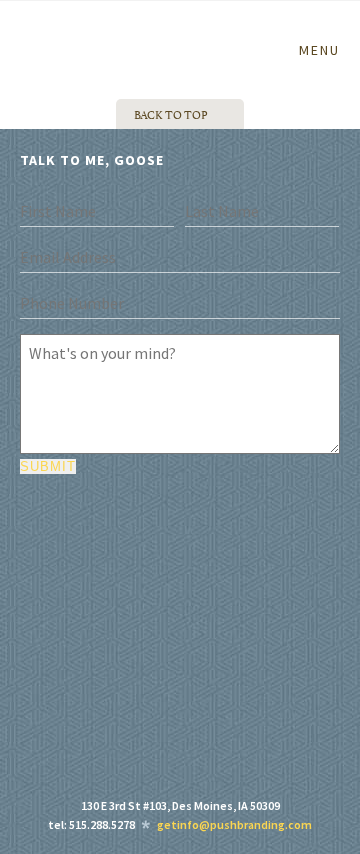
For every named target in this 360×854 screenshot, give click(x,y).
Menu (319, 50)
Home (52, 28)
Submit (48, 466)
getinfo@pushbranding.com (234, 824)
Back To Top (171, 113)
